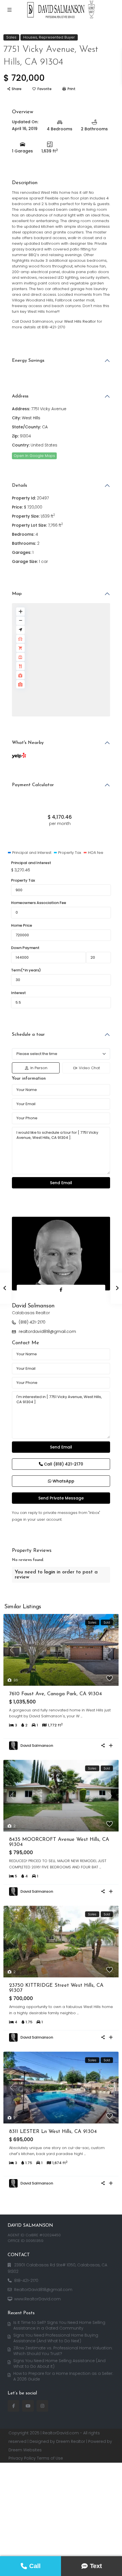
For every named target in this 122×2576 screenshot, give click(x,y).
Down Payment (25, 948)
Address (20, 396)
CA (45, 427)
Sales (11, 37)
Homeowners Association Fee (39, 903)
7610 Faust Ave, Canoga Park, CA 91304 (55, 1694)
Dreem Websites (25, 2450)
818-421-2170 (26, 2281)
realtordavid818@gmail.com (47, 1331)
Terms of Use (50, 2458)
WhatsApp (63, 1481)
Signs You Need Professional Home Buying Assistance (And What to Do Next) (56, 2338)
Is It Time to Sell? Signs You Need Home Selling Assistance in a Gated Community (59, 2325)
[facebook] (13, 2406)
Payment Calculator (33, 785)
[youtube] (28, 2406)
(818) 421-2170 (32, 1322)
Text (96, 2566)
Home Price (22, 925)
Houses (30, 37)
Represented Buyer (57, 37)
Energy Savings (28, 361)
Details (19, 486)
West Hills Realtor (80, 321)
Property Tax (23, 880)
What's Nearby (28, 743)
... (81, 1716)
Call (63, 1464)
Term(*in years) (26, 970)
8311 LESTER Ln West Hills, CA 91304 (53, 2132)
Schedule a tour (28, 1035)
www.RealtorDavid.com (37, 2299)
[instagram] (42, 2406)
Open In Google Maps (34, 456)
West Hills (31, 418)
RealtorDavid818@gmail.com (43, 2290)
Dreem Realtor (71, 2441)
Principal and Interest (31, 863)
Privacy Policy (22, 2458)
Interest (18, 993)
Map (17, 594)
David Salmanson (33, 1306)
